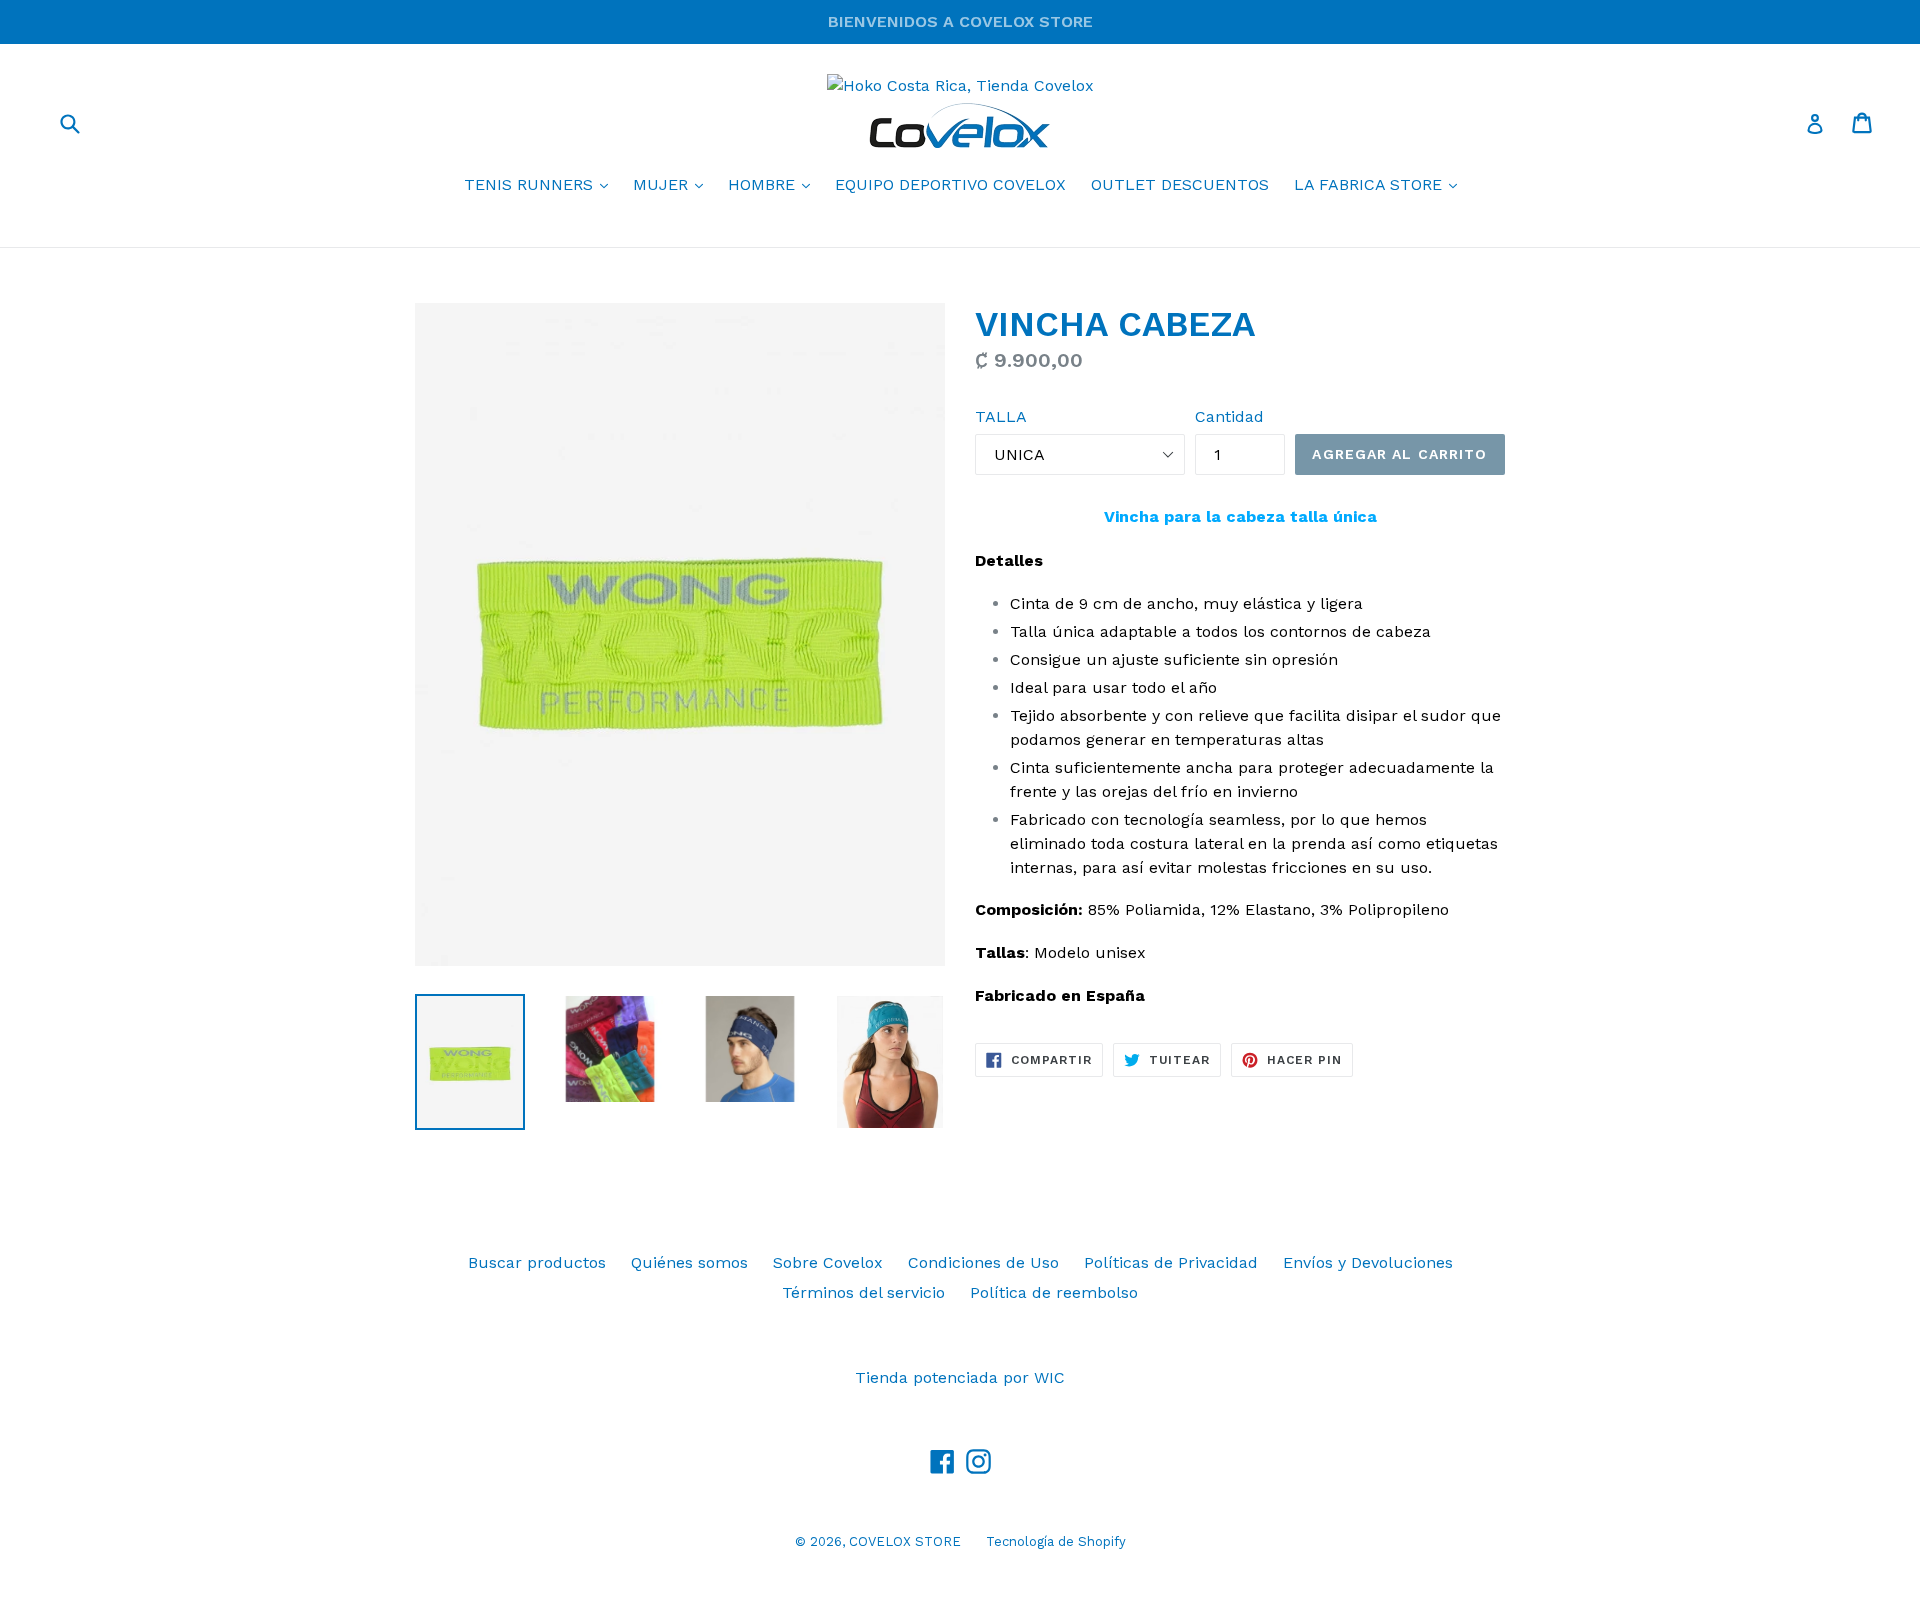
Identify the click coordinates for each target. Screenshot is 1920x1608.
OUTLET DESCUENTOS (1180, 184)
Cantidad (1229, 416)
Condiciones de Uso (983, 1262)
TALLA (1001, 416)
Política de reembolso (1054, 1292)
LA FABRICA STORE (1380, 184)
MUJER (673, 184)
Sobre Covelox (828, 1262)
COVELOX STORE (905, 1541)
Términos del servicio (863, 1292)
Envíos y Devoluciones (1368, 1262)
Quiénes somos (689, 1262)
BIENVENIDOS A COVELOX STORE (960, 21)
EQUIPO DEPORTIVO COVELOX (950, 184)
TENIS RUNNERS (541, 184)
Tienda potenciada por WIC (960, 1377)
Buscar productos (537, 1262)
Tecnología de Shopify (1056, 1541)
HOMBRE (774, 184)
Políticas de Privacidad (1171, 1262)
